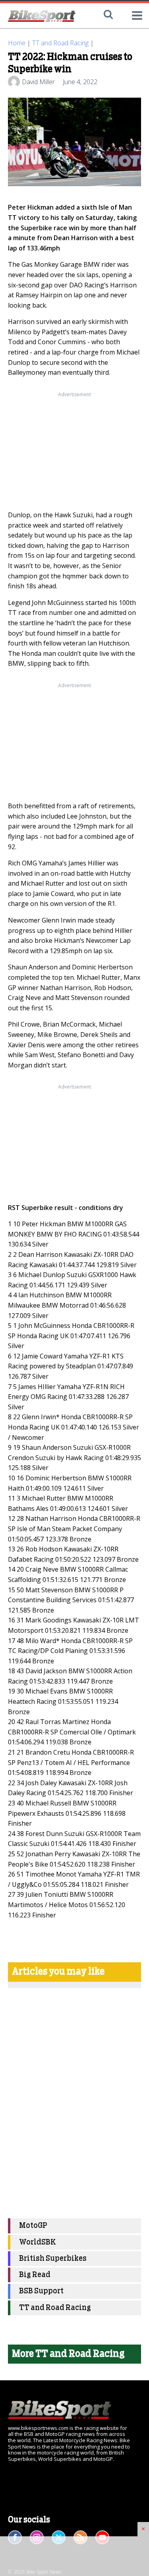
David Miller (38, 82)
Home (17, 43)
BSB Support (41, 2291)
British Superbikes (53, 2259)
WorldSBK (38, 2242)
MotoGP (33, 2226)
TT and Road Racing (60, 43)
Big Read (35, 2275)
